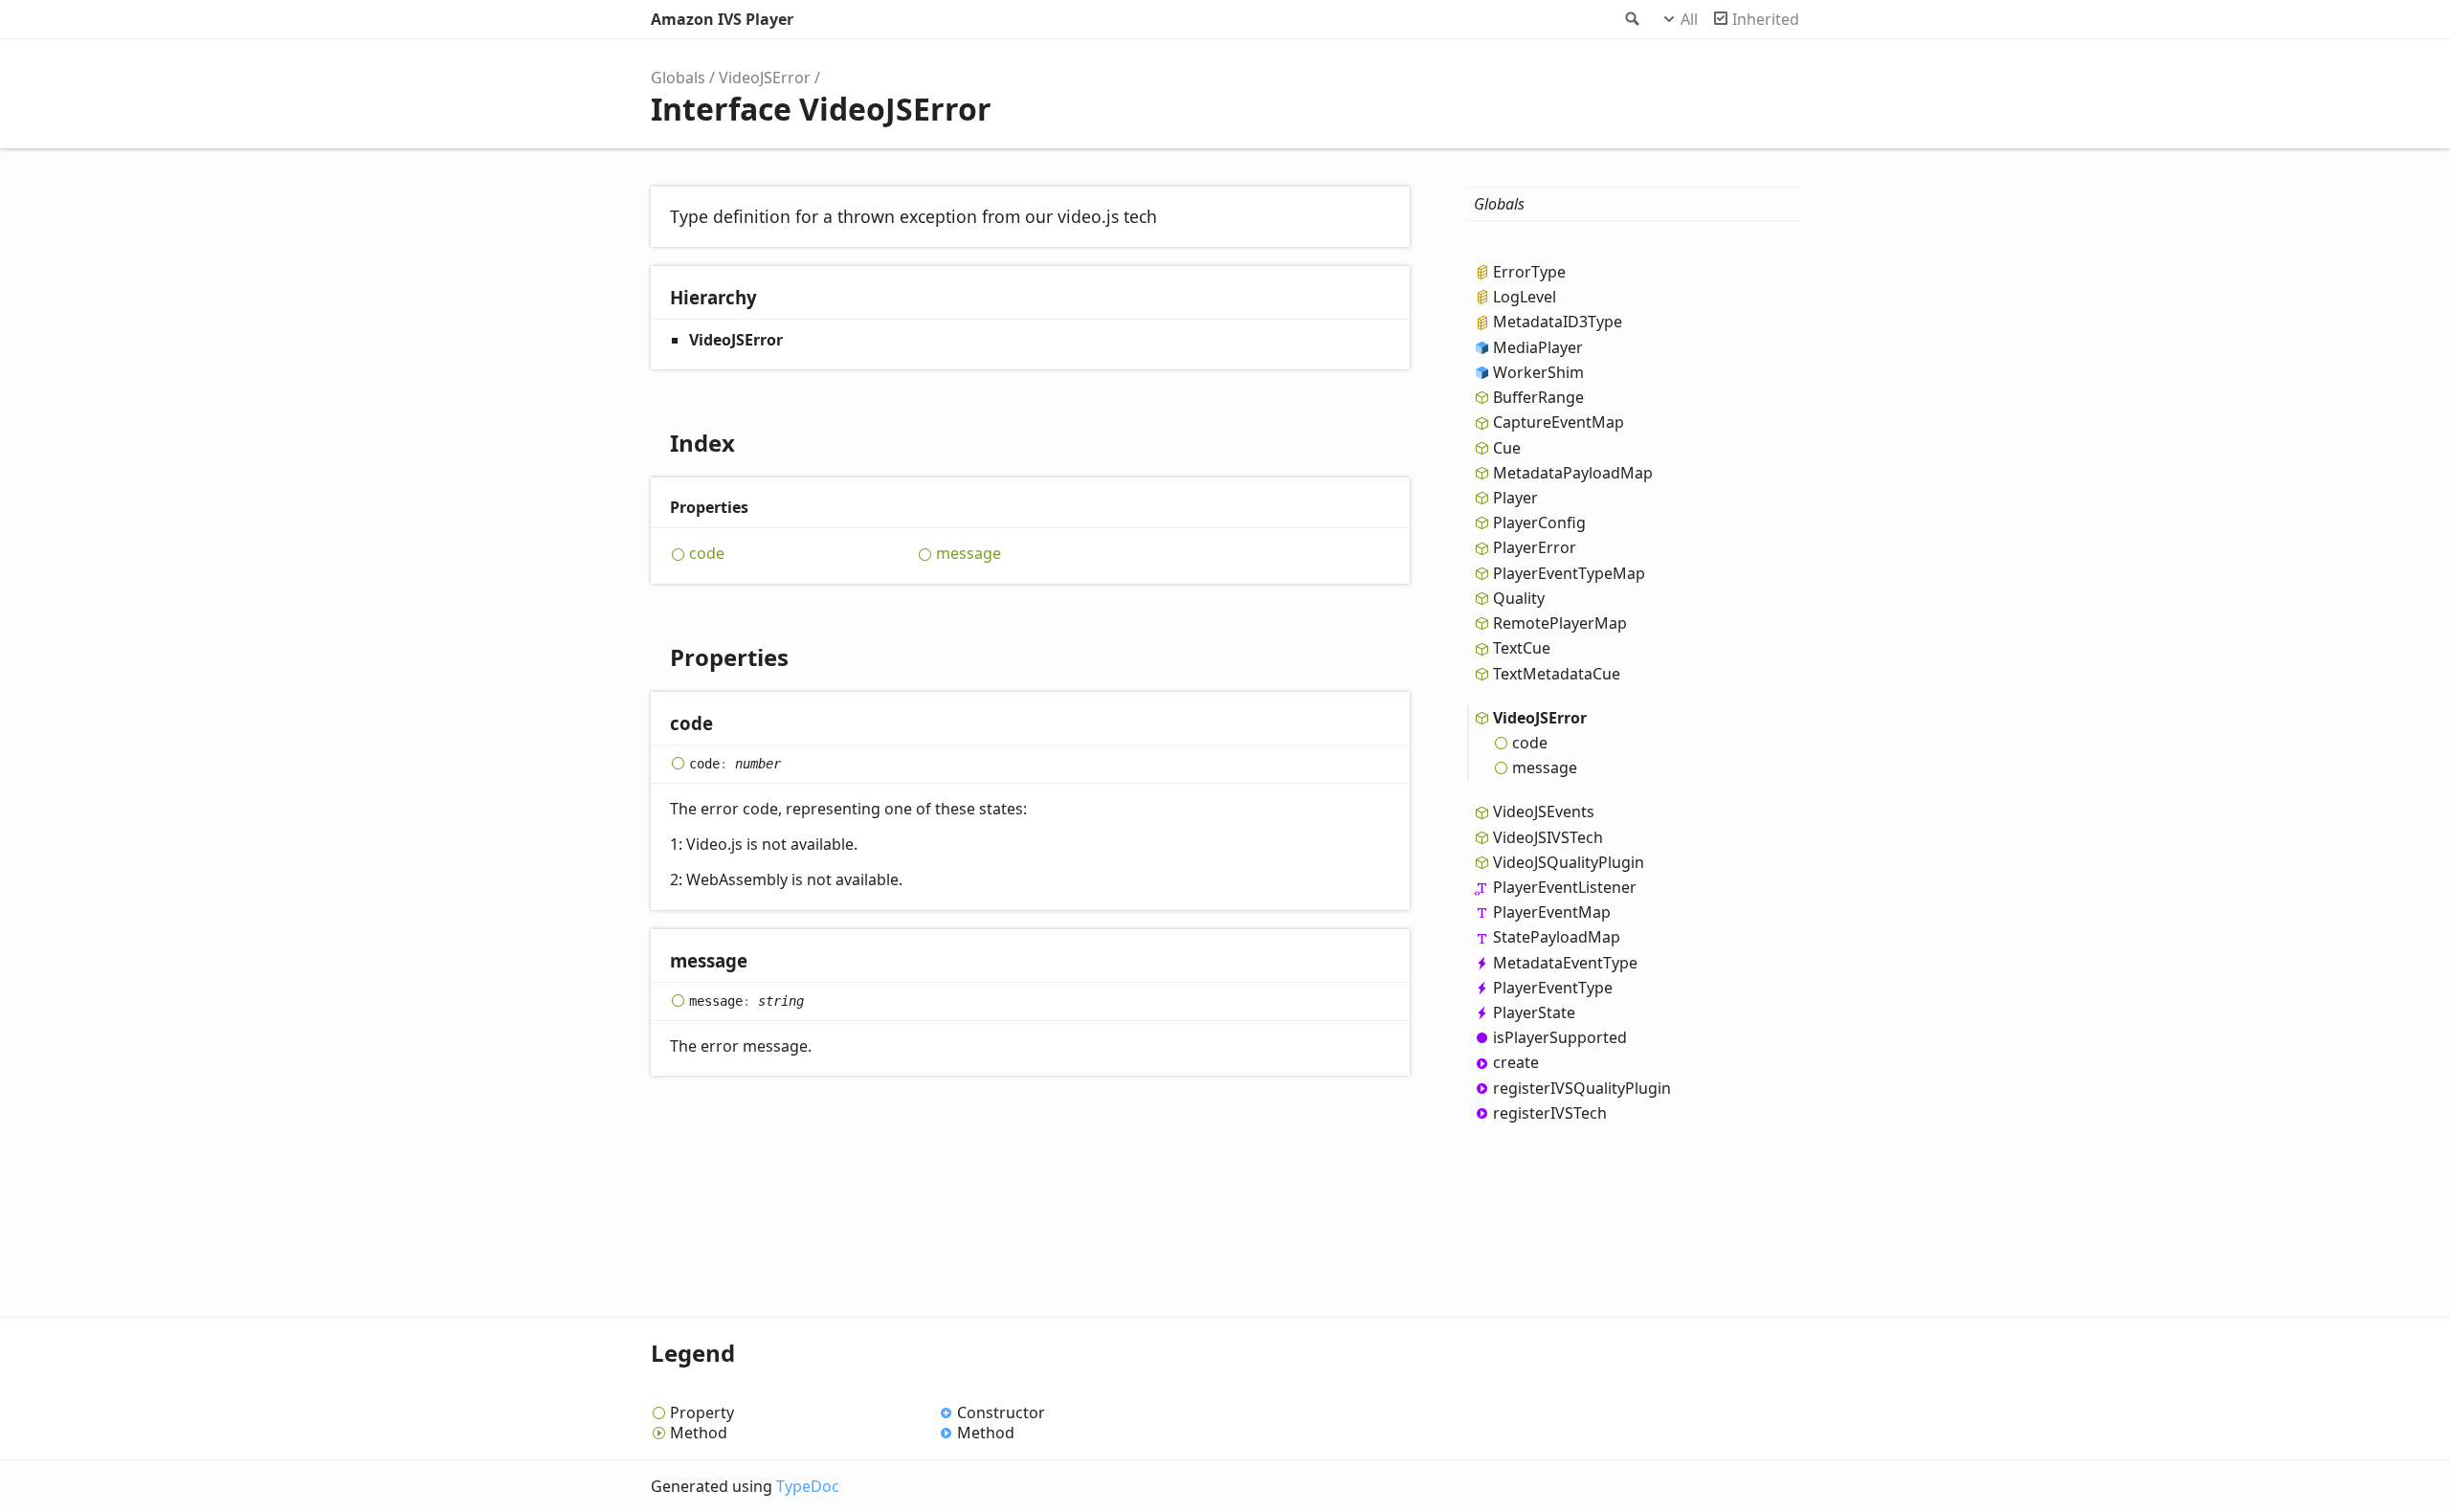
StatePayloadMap (1557, 937)
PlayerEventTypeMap (1569, 573)
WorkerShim (1538, 372)
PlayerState (1534, 1012)
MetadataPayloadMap (1573, 473)
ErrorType (1529, 272)
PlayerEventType (1553, 988)
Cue (1507, 448)
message (969, 554)
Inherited (1766, 19)
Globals (678, 78)
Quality (1519, 598)
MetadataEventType (1565, 963)
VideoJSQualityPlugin (1569, 862)
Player (1515, 498)
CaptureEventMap (1559, 422)
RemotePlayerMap (1560, 623)
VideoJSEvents (1544, 812)
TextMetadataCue (1557, 674)
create (1516, 1062)
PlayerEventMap (1552, 912)
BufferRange (1538, 397)
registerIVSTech (1550, 1113)
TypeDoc (808, 1486)
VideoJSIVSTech (1548, 837)
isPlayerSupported (1560, 1037)
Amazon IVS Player (722, 19)
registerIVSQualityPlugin (1582, 1088)
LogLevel (1525, 297)
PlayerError (1535, 547)
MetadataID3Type (1558, 322)
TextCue (1522, 648)
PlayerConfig (1539, 523)
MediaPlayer (1538, 347)
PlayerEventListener (1565, 887)
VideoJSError (765, 78)
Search (1631, 19)
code (707, 554)
